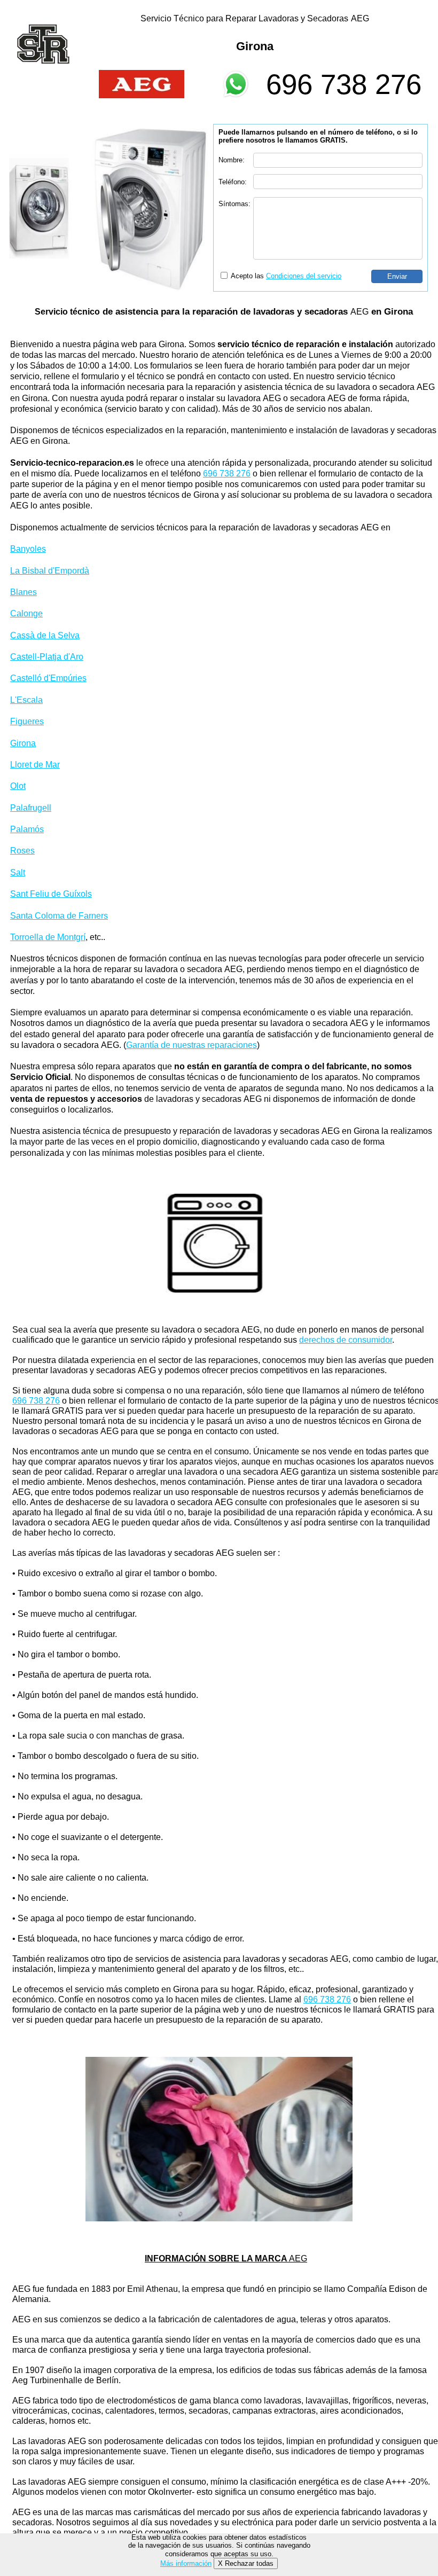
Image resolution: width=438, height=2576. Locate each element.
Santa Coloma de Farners (59, 916)
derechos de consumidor (346, 1340)
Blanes (24, 592)
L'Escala (26, 700)
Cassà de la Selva (45, 635)
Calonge (26, 613)
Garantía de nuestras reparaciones (191, 1045)
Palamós (27, 829)
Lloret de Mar (35, 765)
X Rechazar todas (246, 2563)
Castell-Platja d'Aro (47, 657)
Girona (23, 743)
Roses (22, 851)
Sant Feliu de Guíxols (51, 894)
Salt (18, 872)
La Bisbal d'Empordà (50, 571)
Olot (18, 786)
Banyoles (28, 549)
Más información (186, 2563)
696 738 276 (344, 84)
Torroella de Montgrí (48, 937)
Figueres (27, 721)
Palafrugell (31, 808)
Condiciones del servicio (304, 276)
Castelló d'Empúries (48, 678)
